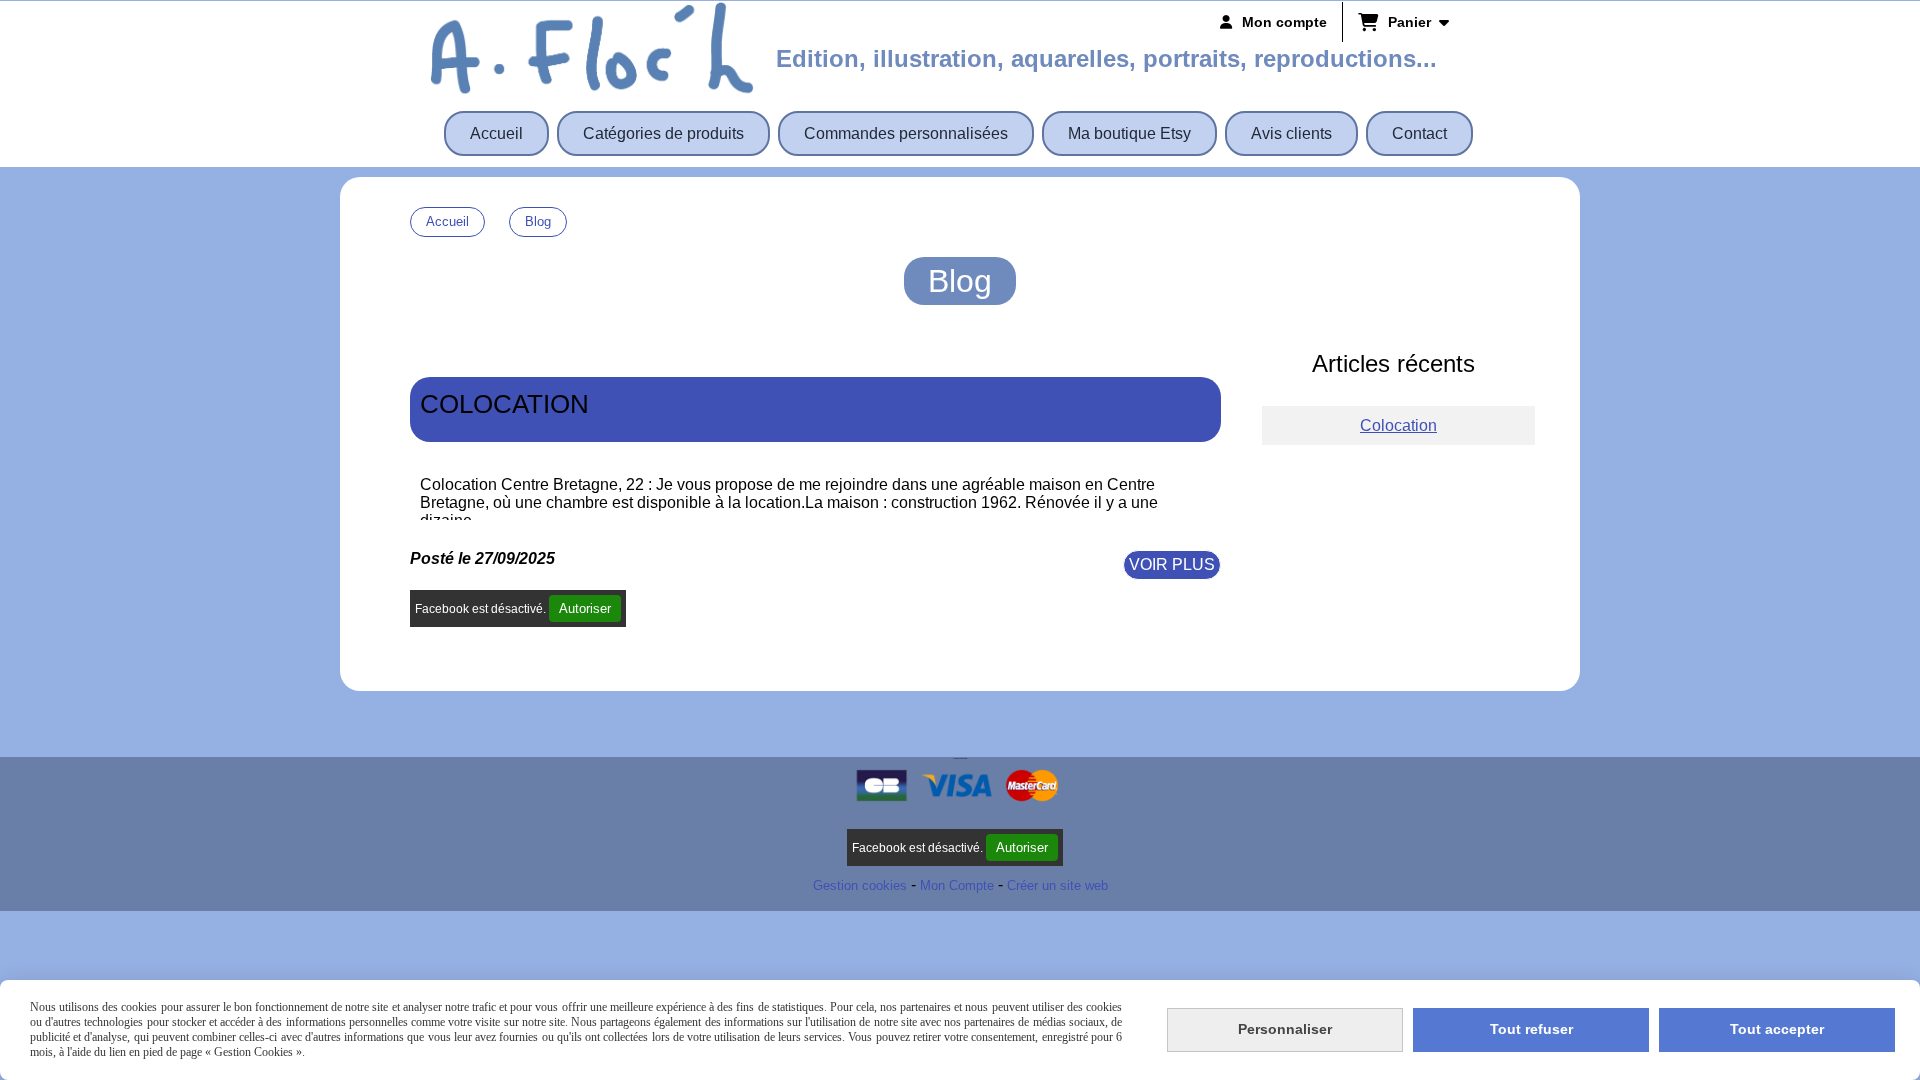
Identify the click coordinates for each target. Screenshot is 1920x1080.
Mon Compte (957, 885)
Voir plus (1172, 564)
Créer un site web (1057, 885)
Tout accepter (1777, 1029)
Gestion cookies (860, 885)
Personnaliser (1285, 1029)
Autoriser (585, 608)
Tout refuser (1531, 1029)
